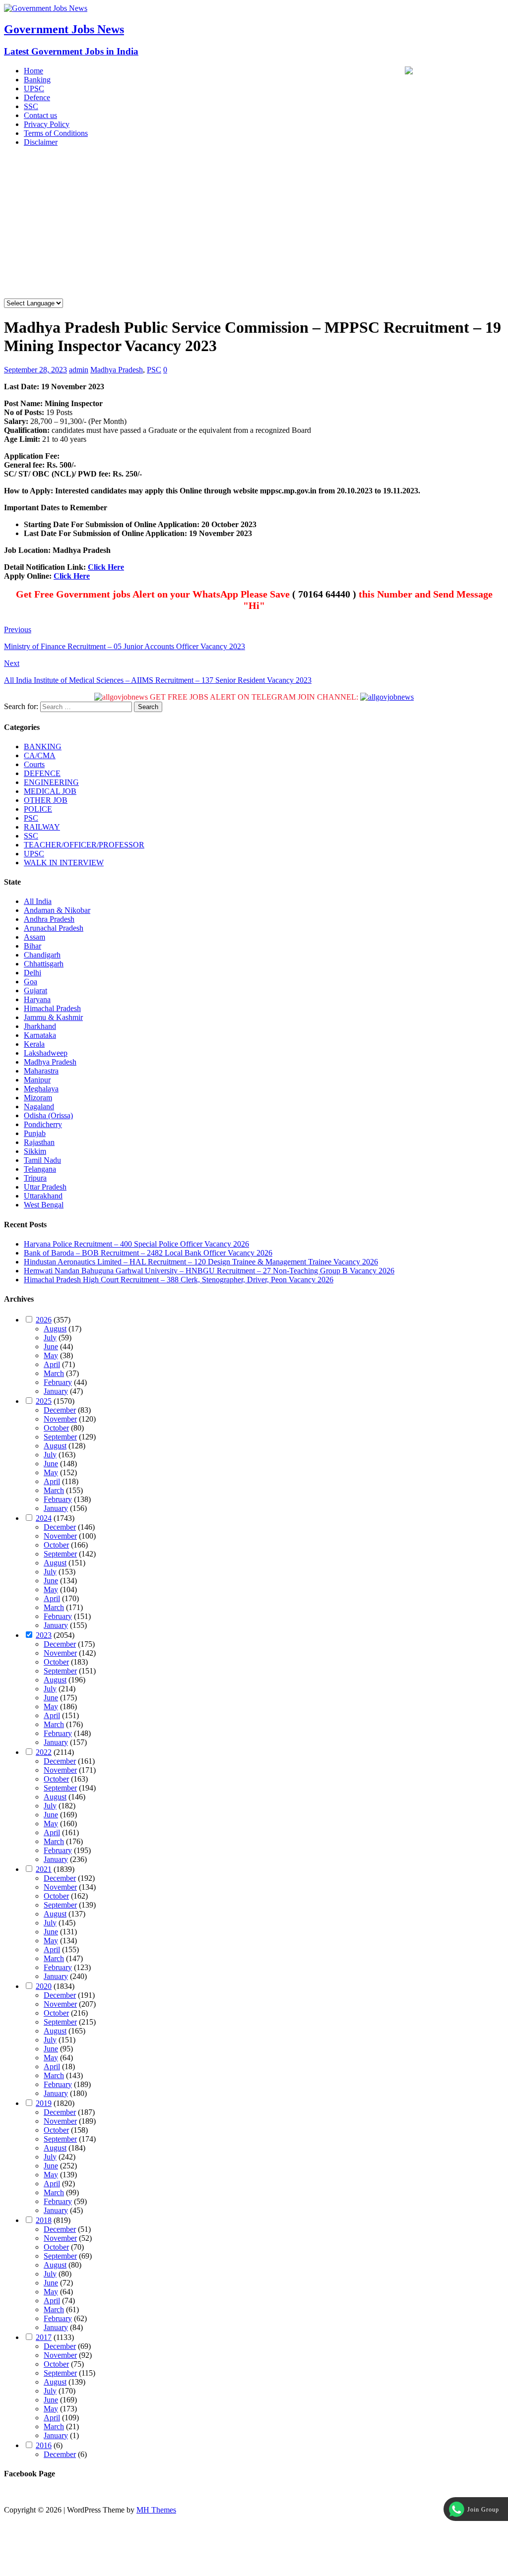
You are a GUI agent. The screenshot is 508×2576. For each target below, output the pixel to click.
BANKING (43, 747)
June (51, 1347)
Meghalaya (41, 1089)
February (58, 1382)
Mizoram (38, 1098)
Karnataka (40, 1035)
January (56, 1391)
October (56, 1428)
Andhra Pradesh (49, 919)
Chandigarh (42, 955)
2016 (44, 2445)
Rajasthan (39, 1142)
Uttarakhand (43, 1196)
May (51, 1355)
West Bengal (44, 1205)
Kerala (34, 1044)
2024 (44, 1518)
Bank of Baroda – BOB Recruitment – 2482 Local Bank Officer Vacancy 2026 (148, 1253)
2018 (44, 2220)
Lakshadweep (46, 1053)
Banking (37, 80)
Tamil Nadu (42, 1160)
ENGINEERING (51, 782)
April (52, 1364)
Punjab (35, 1133)
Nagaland (39, 1107)
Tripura (35, 1178)
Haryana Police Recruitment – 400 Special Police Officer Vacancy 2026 (136, 1244)
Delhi (32, 973)
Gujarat (35, 990)
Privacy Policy (47, 124)
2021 (44, 1869)
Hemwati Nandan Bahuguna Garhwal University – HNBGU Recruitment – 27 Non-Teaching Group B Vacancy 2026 (209, 1271)
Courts (34, 764)
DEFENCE (42, 773)
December (60, 1410)
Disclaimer (41, 142)
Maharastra (41, 1071)
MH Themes (156, 2510)
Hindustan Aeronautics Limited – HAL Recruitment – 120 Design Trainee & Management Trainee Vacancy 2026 (201, 1262)
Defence (37, 97)
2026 (44, 1320)
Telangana (40, 1169)
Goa (31, 982)
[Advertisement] (254, 224)
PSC (154, 370)
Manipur (37, 1080)
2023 (44, 1635)
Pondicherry (43, 1124)
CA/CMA (40, 755)
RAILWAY (42, 827)
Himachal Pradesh (52, 1008)
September (60, 1437)
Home (33, 71)
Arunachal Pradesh (54, 928)
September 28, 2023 (35, 370)
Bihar (32, 946)
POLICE (38, 809)
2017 (44, 2337)
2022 (44, 1752)
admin (79, 370)
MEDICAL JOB (50, 791)
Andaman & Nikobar (57, 910)
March (54, 1373)
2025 (44, 1401)
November (60, 1419)
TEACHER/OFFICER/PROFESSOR (84, 845)
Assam (34, 937)
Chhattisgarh (44, 964)
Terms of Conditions (56, 133)
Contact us (40, 115)
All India (38, 901)
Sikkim (35, 1151)
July (50, 1338)
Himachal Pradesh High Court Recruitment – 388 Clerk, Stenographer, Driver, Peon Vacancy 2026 (179, 1280)
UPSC (34, 89)
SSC (31, 106)
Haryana (37, 999)
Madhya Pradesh (117, 370)
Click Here (106, 567)
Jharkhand (40, 1026)
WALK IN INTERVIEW (64, 863)
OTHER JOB (46, 800)
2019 (44, 2103)
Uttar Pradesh (45, 1187)
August (55, 1329)
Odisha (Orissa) (48, 1115)
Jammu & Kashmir (53, 1017)
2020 (44, 1986)
